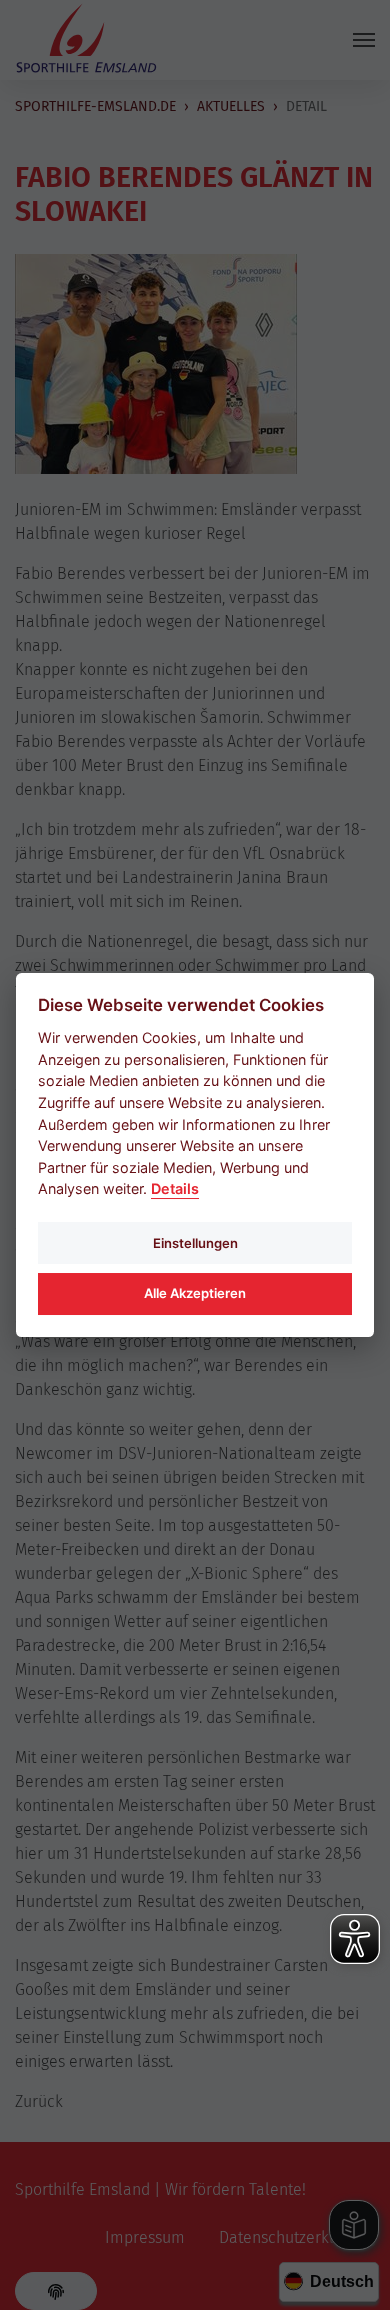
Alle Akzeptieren (195, 1293)
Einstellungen (195, 1243)
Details (175, 1188)
